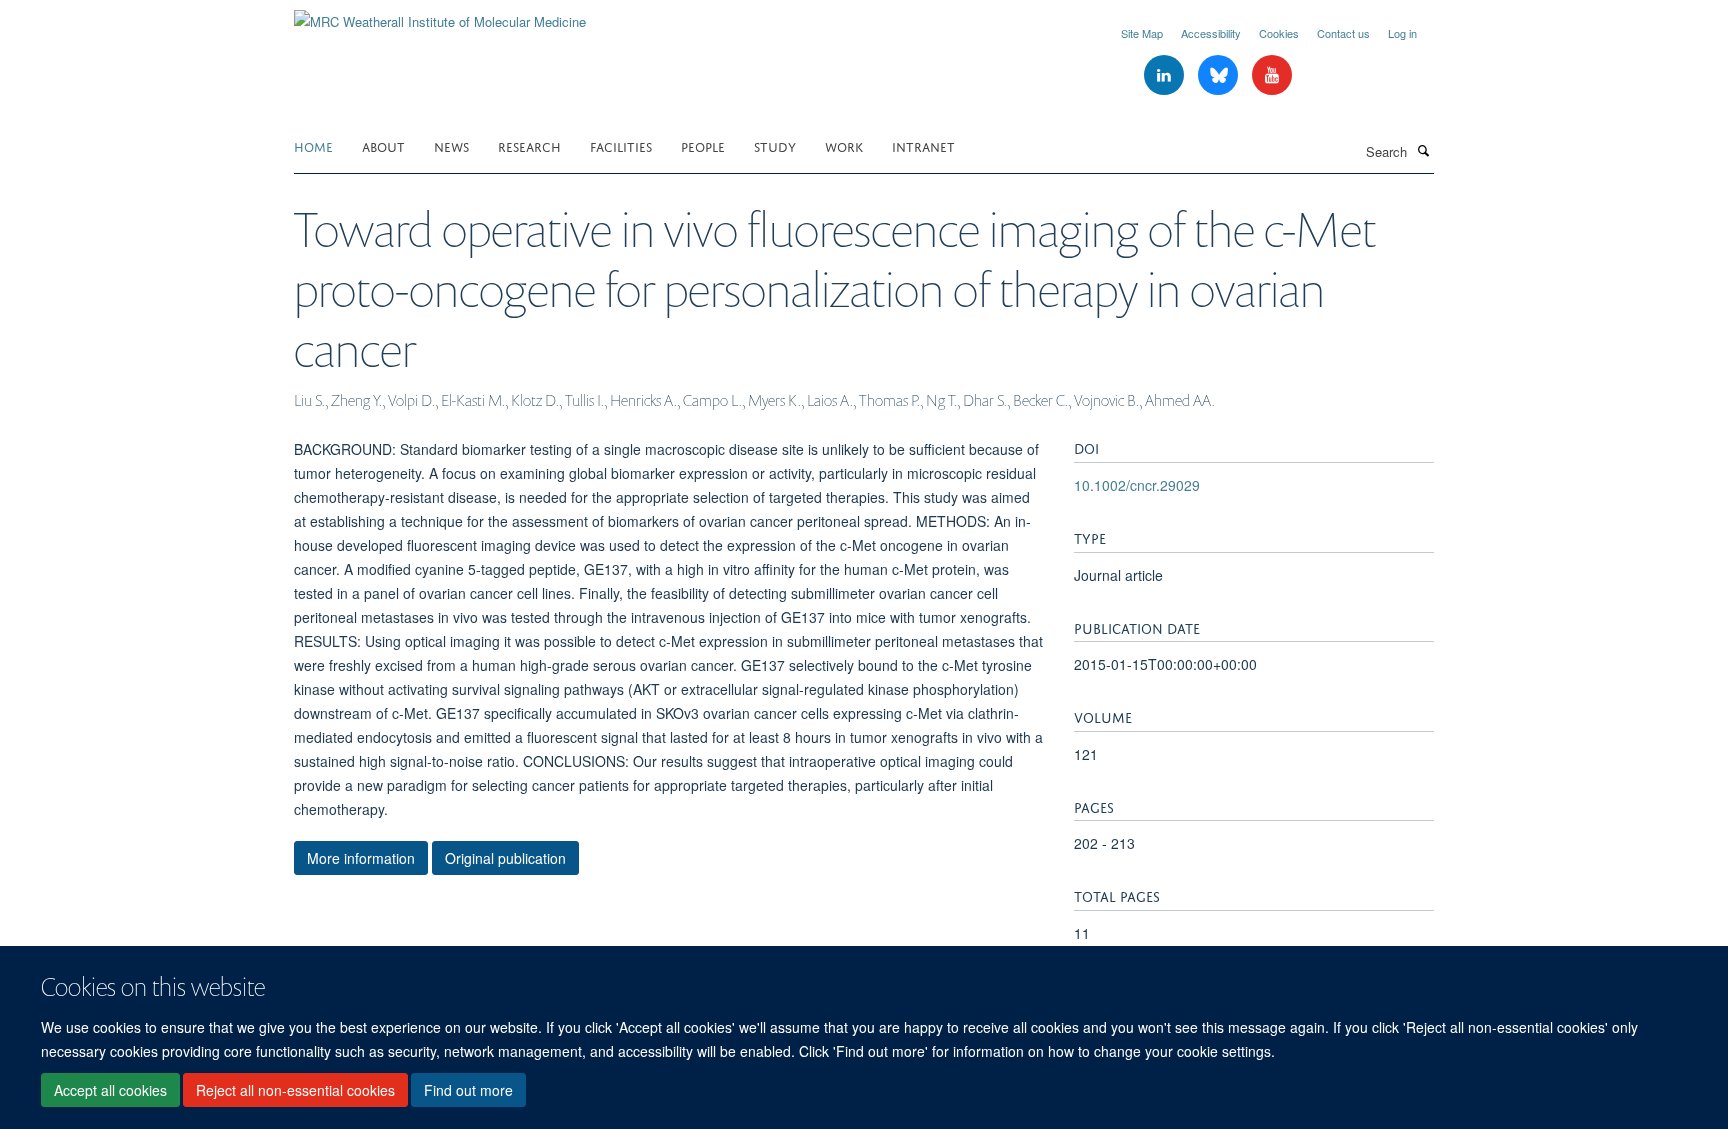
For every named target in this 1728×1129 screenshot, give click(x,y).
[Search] (1423, 150)
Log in (1402, 33)
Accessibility (1211, 33)
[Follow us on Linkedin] (1166, 75)
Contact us (1343, 33)
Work (844, 145)
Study (775, 145)
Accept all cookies (110, 1090)
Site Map (1142, 33)
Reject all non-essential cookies (295, 1090)
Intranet (923, 145)
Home (313, 145)
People (703, 145)
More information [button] (361, 858)
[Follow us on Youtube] (1272, 75)
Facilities (621, 145)
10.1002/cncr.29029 (1137, 485)
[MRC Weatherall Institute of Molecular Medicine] (440, 14)
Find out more (468, 1090)
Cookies (1279, 33)
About (383, 145)
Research (529, 145)
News (451, 145)
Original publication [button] (505, 858)
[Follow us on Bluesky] (1220, 75)
